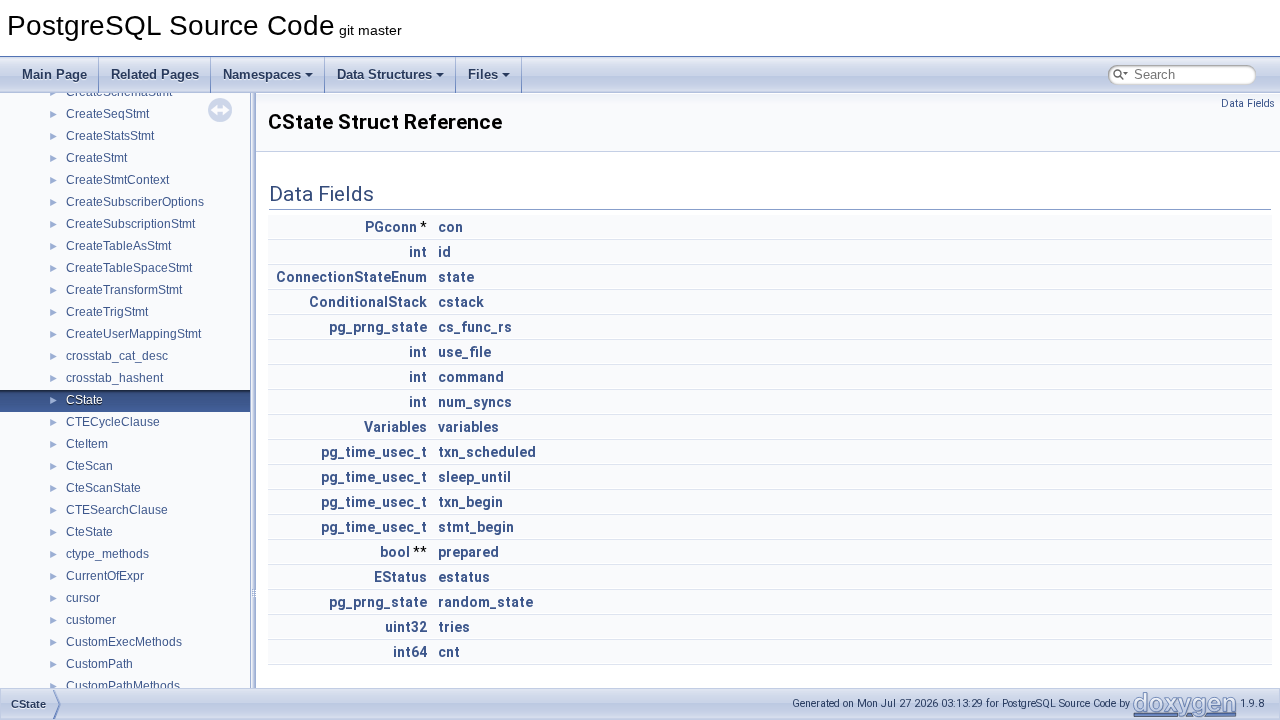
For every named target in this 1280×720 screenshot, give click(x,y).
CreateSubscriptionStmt (130, 224)
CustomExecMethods (124, 642)
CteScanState (103, 488)
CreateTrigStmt (107, 312)
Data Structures (384, 74)
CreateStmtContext (117, 180)
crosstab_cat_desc (117, 356)
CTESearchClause (117, 510)
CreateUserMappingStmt (133, 334)
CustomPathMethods (123, 686)
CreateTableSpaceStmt (129, 268)
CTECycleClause (113, 422)
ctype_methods (107, 554)
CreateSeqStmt (107, 114)
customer (91, 620)
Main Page (54, 74)
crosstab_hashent (114, 378)
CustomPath (99, 664)
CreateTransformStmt (124, 290)
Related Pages (155, 74)
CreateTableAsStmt (118, 246)
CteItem (87, 444)
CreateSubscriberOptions (135, 202)
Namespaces (262, 74)
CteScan (89, 466)
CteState (89, 532)
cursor (83, 598)
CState (84, 400)
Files (483, 74)
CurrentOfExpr (105, 576)
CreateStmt (96, 158)
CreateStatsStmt (110, 136)
